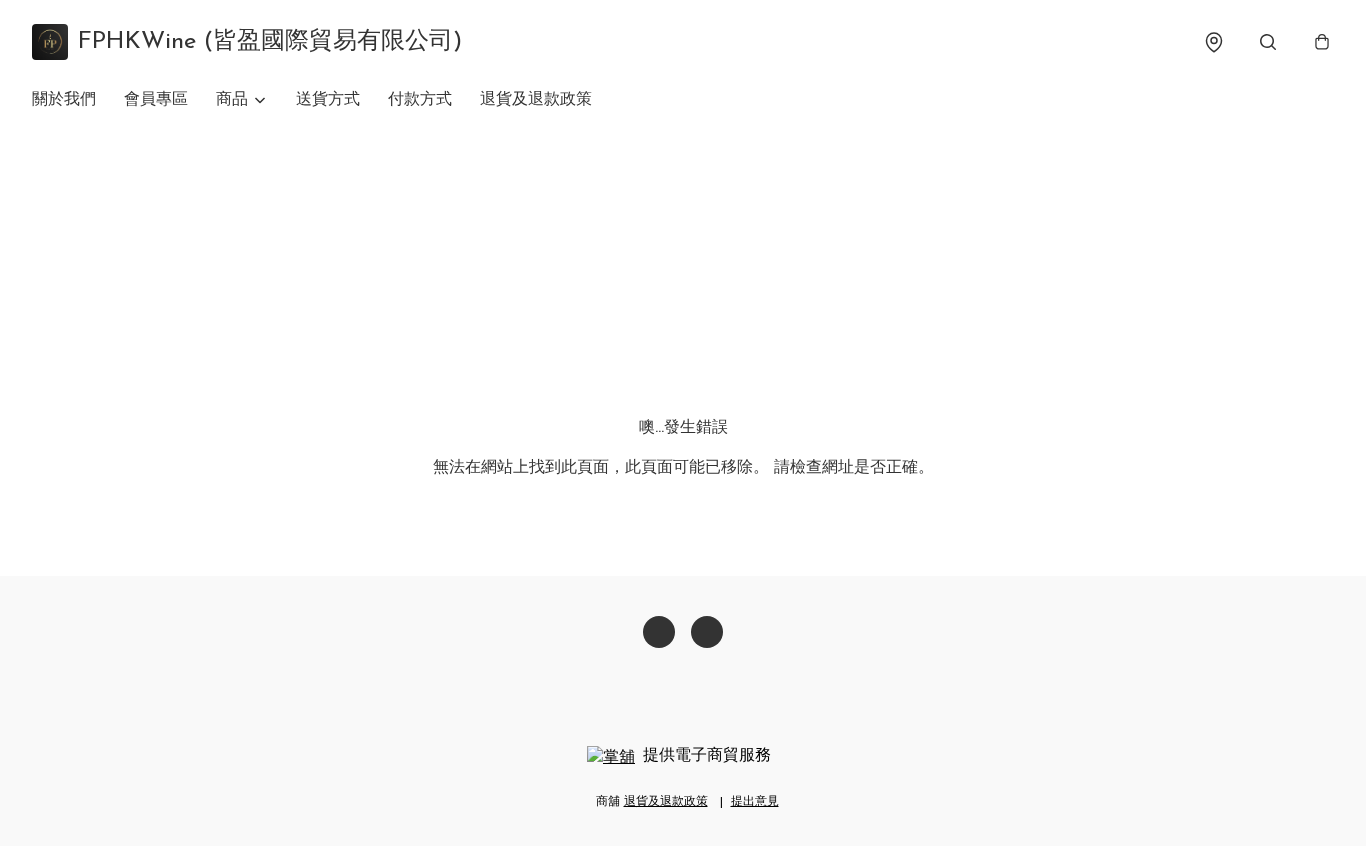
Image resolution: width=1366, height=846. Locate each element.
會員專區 (156, 100)
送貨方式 (328, 100)
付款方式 (420, 100)
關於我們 (64, 100)
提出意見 (755, 802)
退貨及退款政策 (536, 100)
